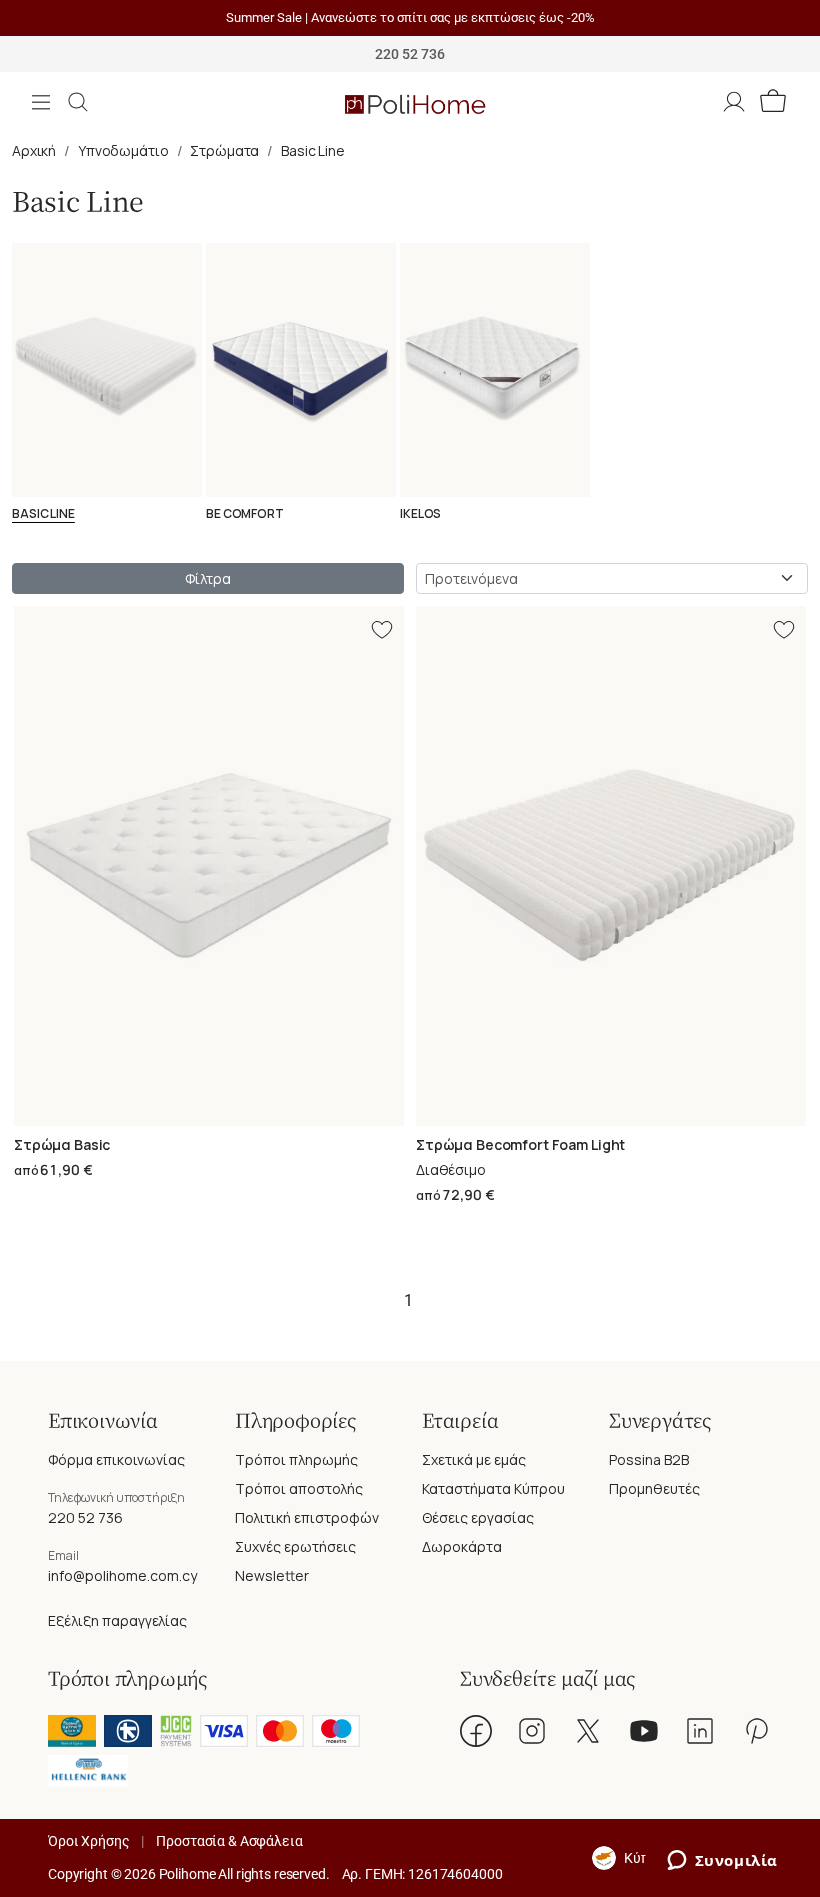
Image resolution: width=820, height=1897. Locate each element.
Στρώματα (224, 150)
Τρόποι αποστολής (299, 1488)
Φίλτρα (207, 578)
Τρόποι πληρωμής (296, 1459)
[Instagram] (532, 1731)
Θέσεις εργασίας (478, 1517)
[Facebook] (476, 1731)
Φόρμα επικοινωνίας (116, 1459)
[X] (588, 1731)
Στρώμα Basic (62, 1144)
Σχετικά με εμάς (474, 1459)
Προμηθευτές (654, 1488)
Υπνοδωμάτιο (123, 150)
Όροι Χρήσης (88, 1841)
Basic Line (313, 150)
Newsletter (272, 1575)
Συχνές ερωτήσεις (295, 1546)
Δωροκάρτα (462, 1546)
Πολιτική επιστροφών (307, 1517)
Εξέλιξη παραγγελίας (117, 1620)
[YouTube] (644, 1731)
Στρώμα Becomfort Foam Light (520, 1144)
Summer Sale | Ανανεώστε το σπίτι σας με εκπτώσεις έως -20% (410, 17)
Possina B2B (649, 1459)
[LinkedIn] (700, 1731)
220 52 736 (85, 1517)
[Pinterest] (756, 1731)
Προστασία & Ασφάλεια (229, 1841)
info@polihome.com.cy (122, 1575)
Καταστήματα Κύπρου (493, 1488)
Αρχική (34, 150)
